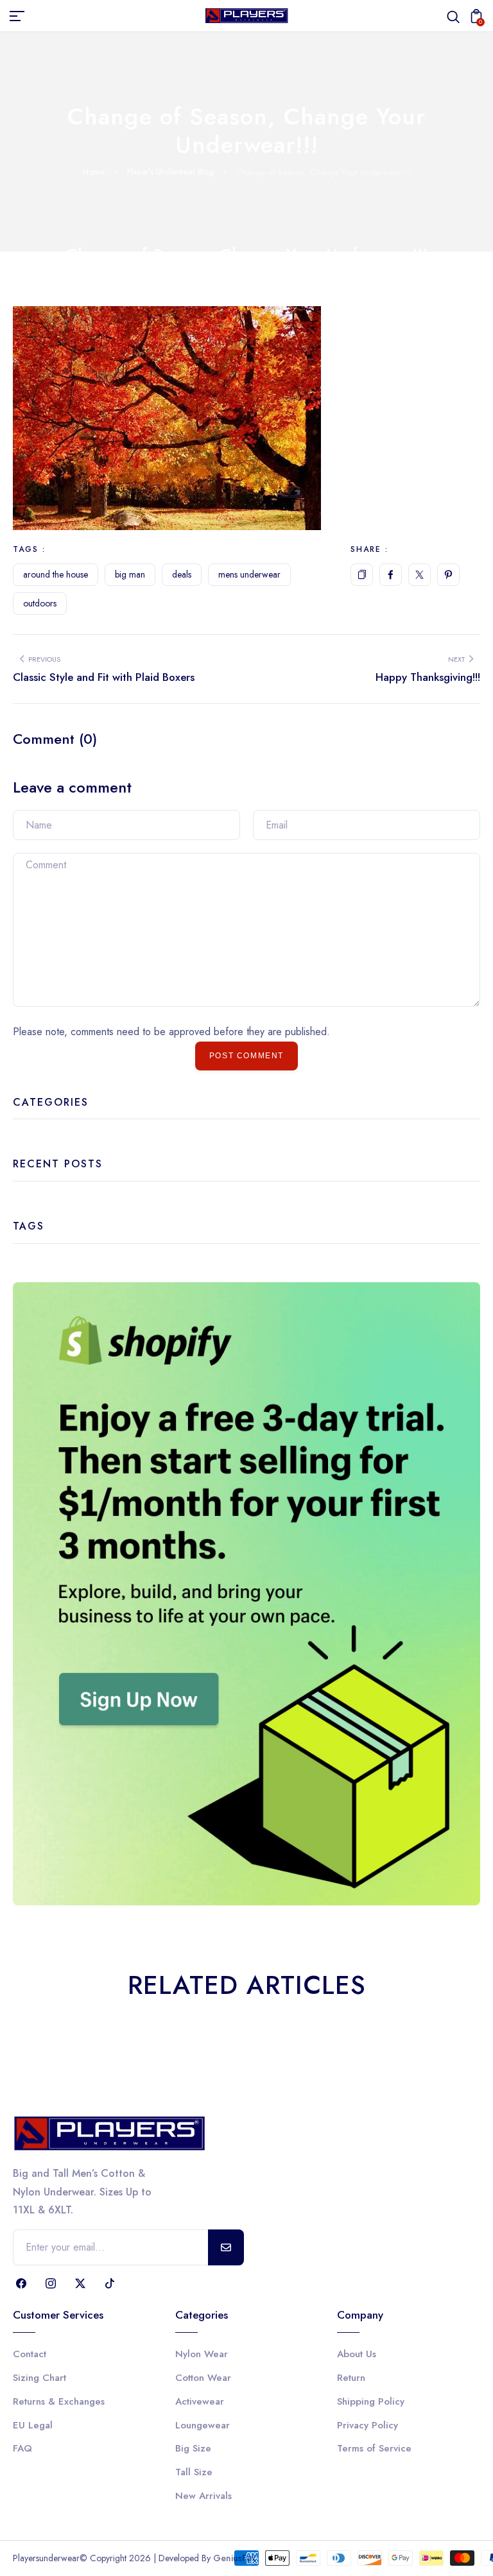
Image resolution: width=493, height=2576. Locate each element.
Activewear (200, 2401)
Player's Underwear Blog (170, 172)
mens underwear (249, 574)
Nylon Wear (202, 2354)
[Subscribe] (226, 2247)
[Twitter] (419, 575)
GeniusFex (235, 2558)
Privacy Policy (368, 2425)
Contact (30, 2354)
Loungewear (203, 2425)
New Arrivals (203, 2496)
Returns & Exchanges (59, 2401)
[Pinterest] (448, 575)
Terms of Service (374, 2448)
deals (182, 574)
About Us (357, 2354)
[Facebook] (391, 575)
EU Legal (33, 2425)
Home (94, 172)
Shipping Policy (371, 2401)
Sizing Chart (39, 2378)
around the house (56, 574)
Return (351, 2378)
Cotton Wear (203, 2378)
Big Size (193, 2448)
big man (130, 574)
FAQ (22, 2448)
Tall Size (194, 2472)
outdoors (40, 603)
